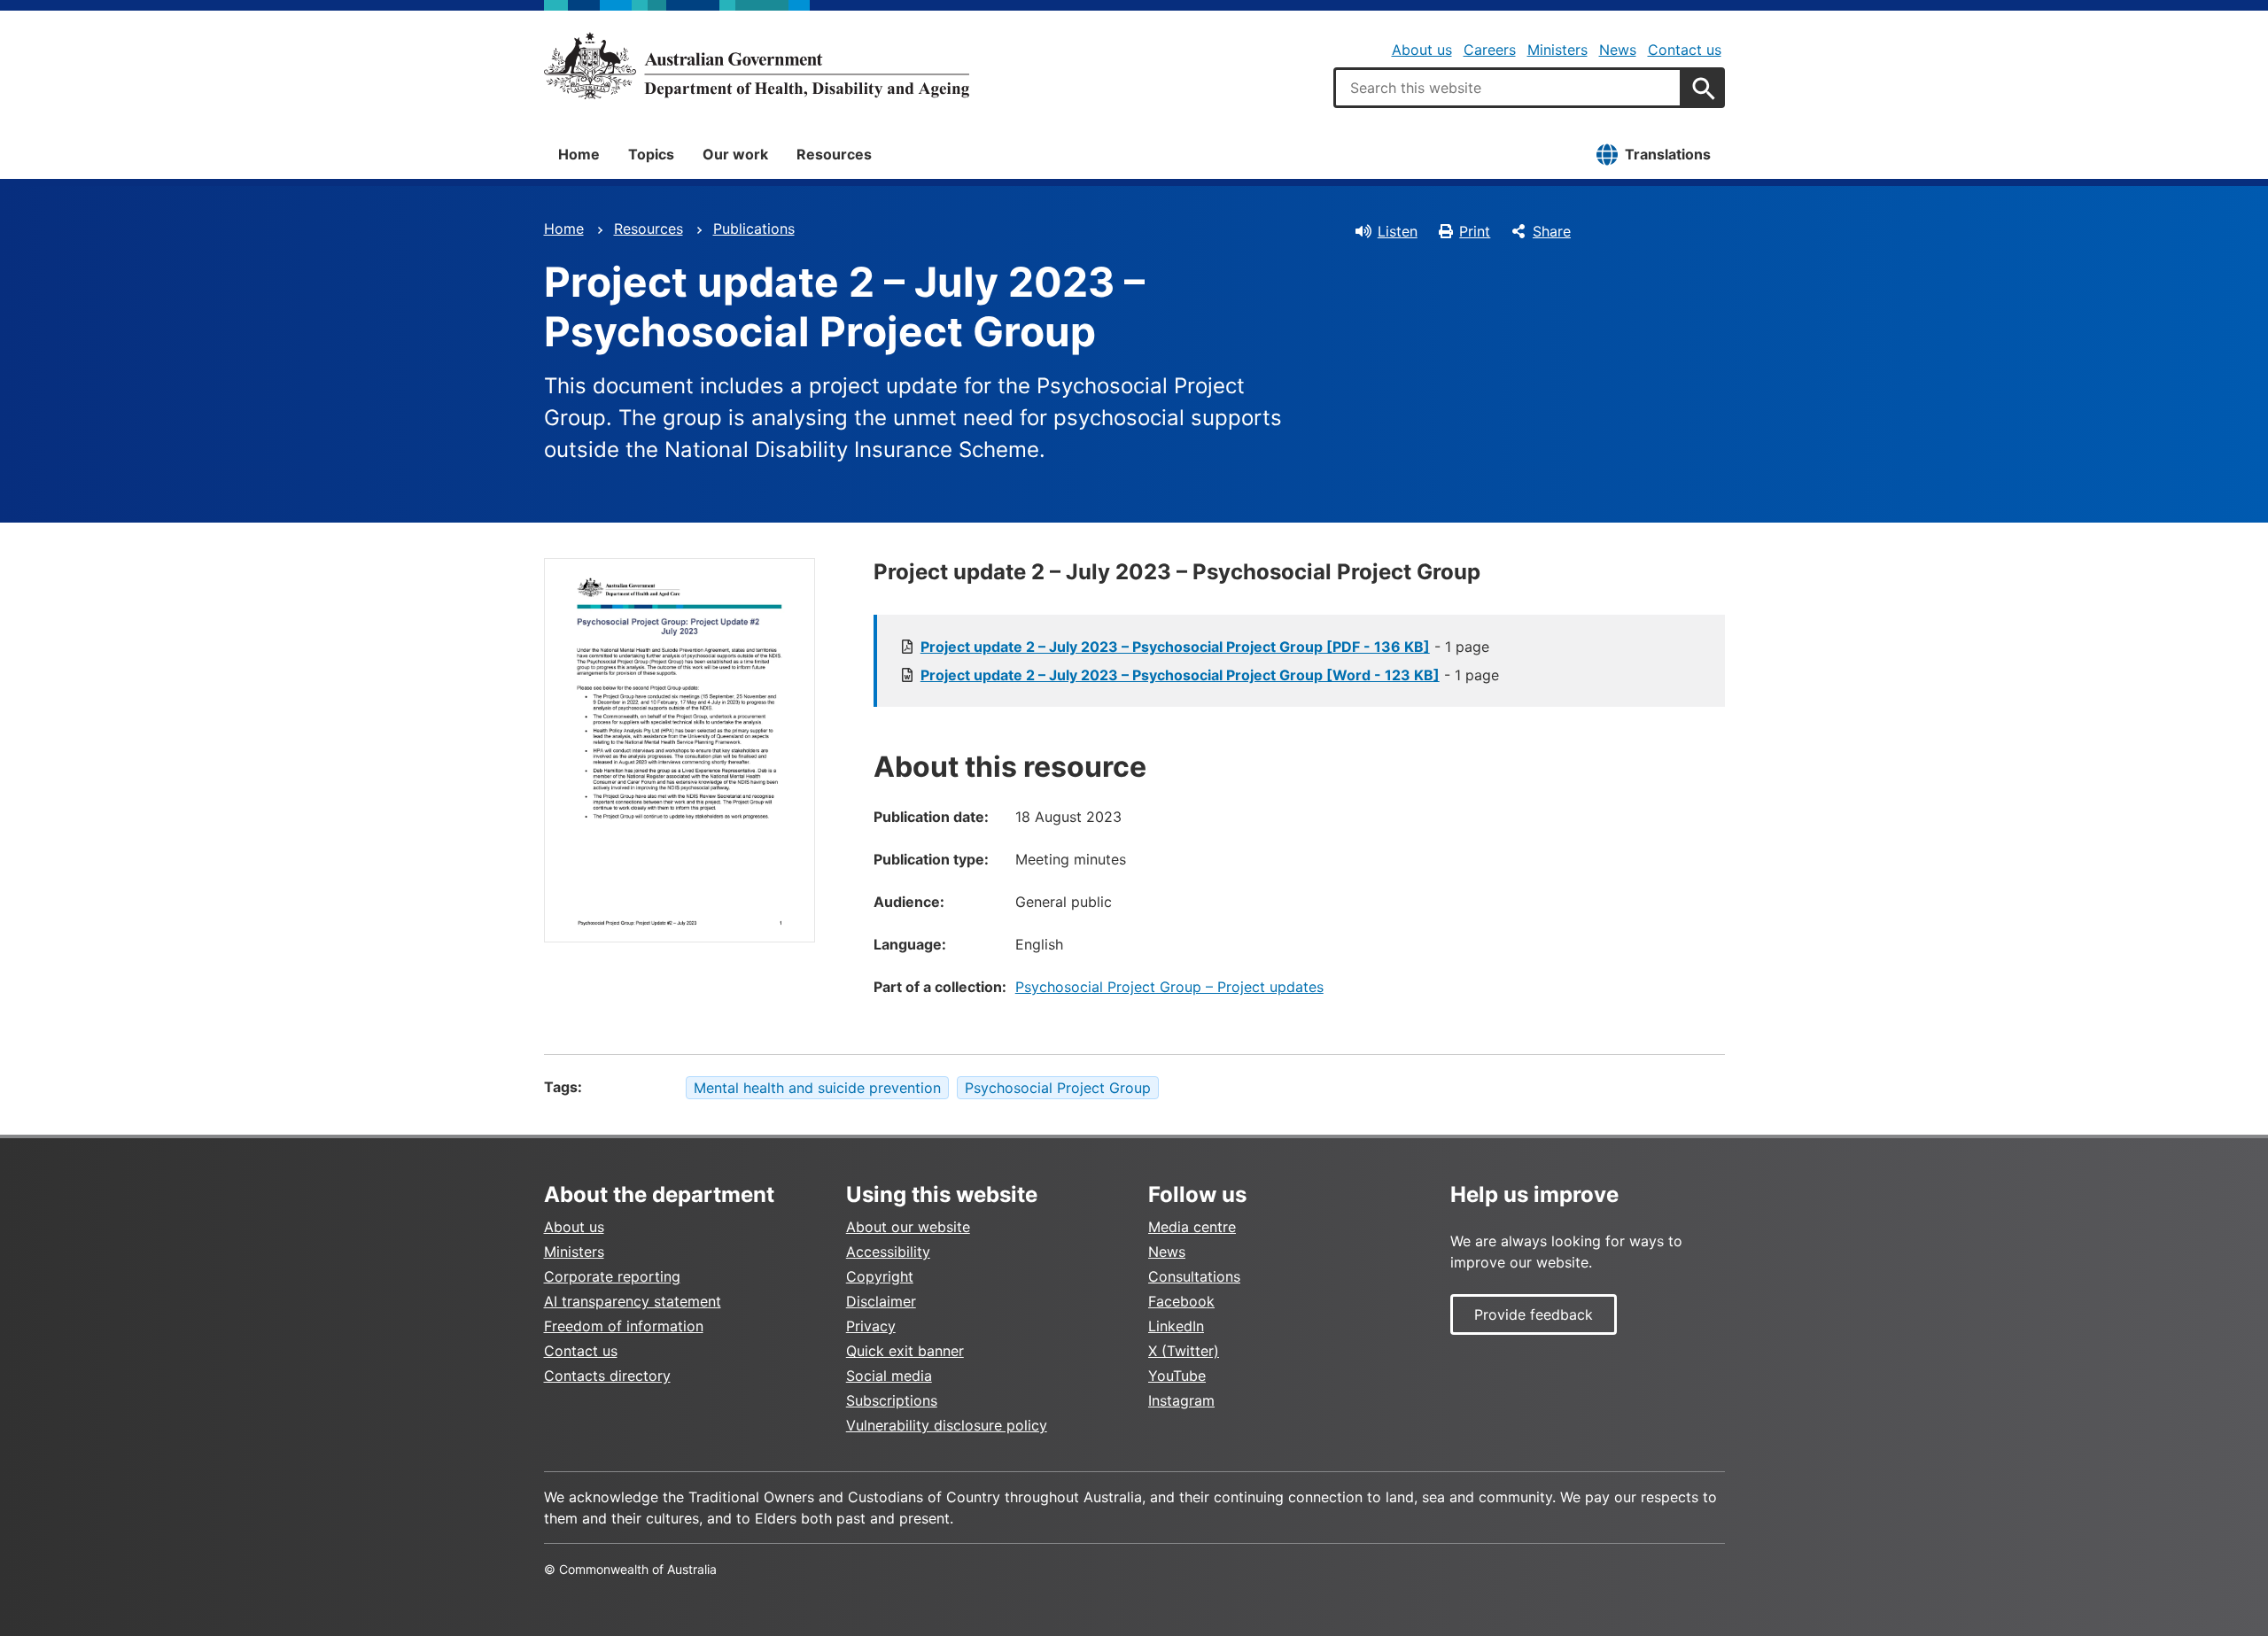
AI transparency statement (633, 1301)
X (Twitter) (1184, 1351)
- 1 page (1205, 647)
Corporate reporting (612, 1276)
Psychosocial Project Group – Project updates (1169, 987)
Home (579, 154)
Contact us (1685, 50)
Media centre (1192, 1227)
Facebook (1181, 1301)
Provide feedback (1534, 1314)
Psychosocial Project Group (1058, 1088)
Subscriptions (892, 1400)
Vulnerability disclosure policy (947, 1425)
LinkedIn (1176, 1326)
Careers (1490, 50)
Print (1475, 231)
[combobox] (1508, 88)
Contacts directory (607, 1376)
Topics (651, 154)
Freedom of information (624, 1326)
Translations (1668, 154)
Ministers (1557, 50)
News (1618, 50)
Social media (889, 1376)
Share (1552, 231)
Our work (735, 154)
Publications (754, 229)
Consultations (1194, 1276)
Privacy (871, 1326)
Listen (1398, 231)
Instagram (1181, 1400)
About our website (908, 1227)
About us (1422, 50)
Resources (834, 154)
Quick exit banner (905, 1351)
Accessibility (888, 1252)
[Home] (757, 66)
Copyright (880, 1276)
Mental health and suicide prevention (817, 1088)
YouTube (1177, 1376)
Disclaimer (881, 1301)
